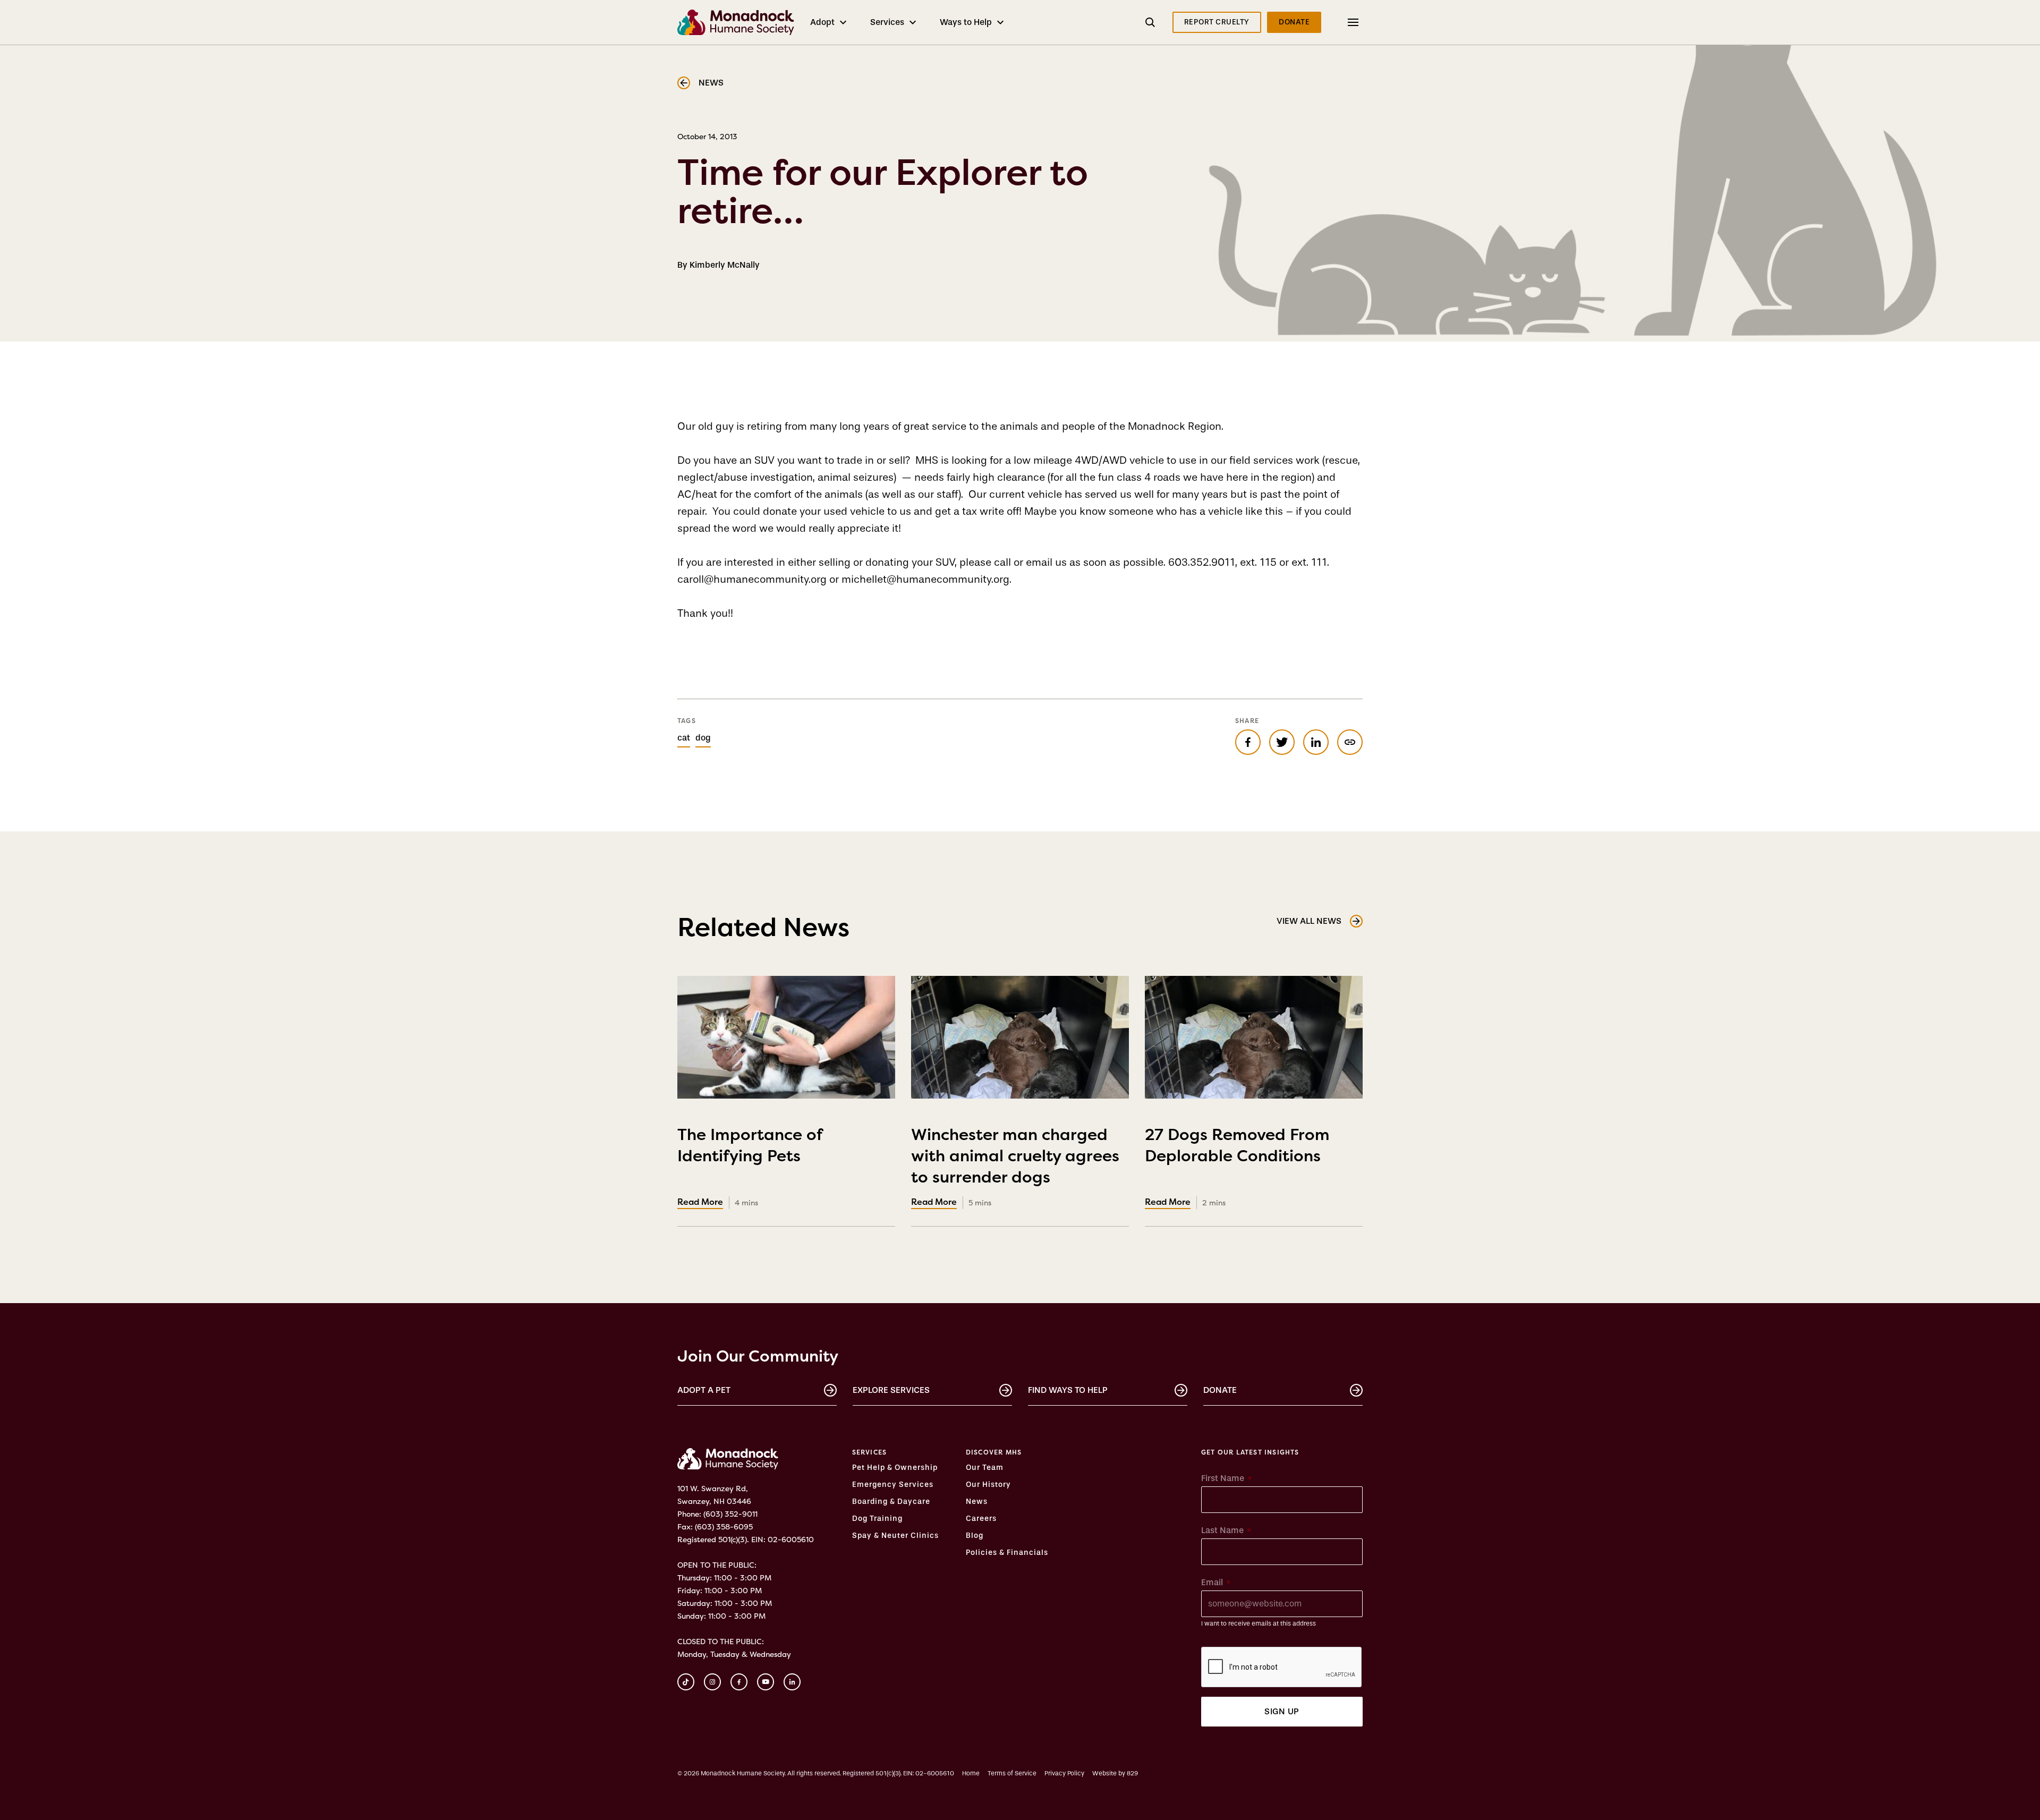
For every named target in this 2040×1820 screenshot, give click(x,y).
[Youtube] (766, 1682)
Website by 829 (1115, 1773)
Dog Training (877, 1519)
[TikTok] (686, 1682)
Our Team (985, 1468)
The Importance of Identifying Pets (750, 1154)
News (977, 1502)
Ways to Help (966, 22)
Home (971, 1773)
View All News (1309, 921)
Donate (1220, 1390)
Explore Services (891, 1390)
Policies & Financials (1007, 1553)
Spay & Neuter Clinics (895, 1536)
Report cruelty (1217, 22)
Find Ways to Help (1068, 1390)
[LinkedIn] (792, 1682)
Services (887, 22)
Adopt (822, 22)
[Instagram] (712, 1682)
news (711, 83)
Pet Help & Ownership (895, 1468)
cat (684, 738)
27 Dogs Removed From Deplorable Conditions (1237, 1154)
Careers (981, 1519)
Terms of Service (1012, 1773)
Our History (988, 1485)
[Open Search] (1150, 22)
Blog (975, 1536)
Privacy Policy (1064, 1773)
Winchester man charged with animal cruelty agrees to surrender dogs (1015, 1164)
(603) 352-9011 (730, 1514)
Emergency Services (893, 1485)
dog (703, 738)
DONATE (1294, 22)
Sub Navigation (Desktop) (1340, 22)
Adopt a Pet (704, 1390)
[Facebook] (739, 1682)
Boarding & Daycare (891, 1502)
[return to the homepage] (728, 1459)
